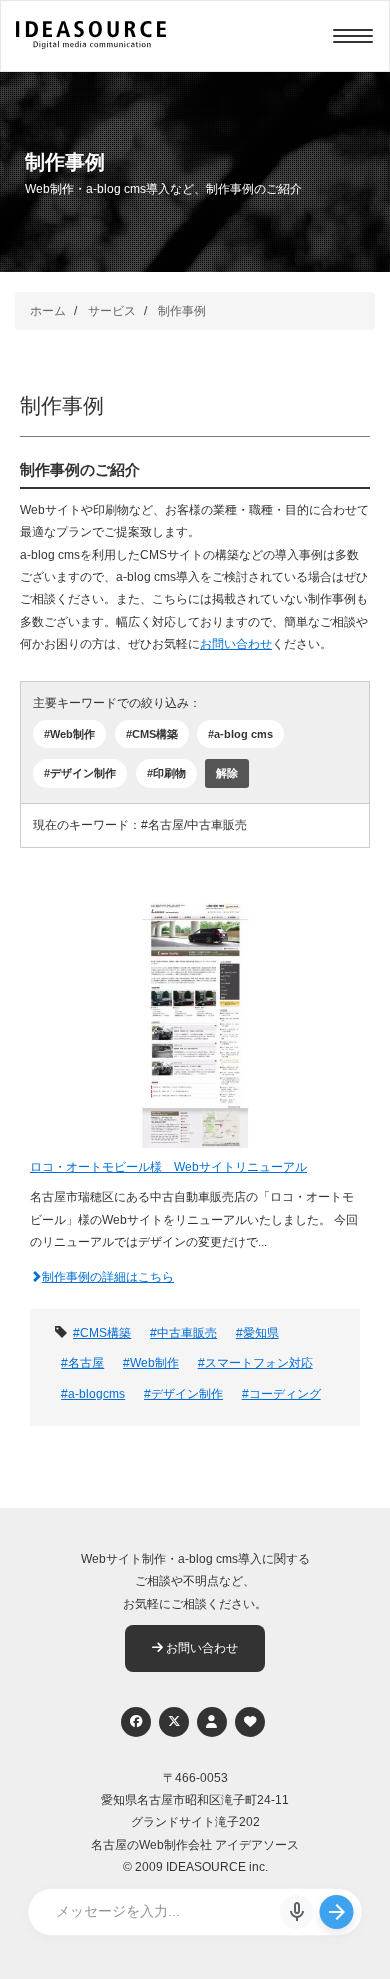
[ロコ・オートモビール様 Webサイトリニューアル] (195, 1025)
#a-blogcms (93, 1394)
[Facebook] (136, 1722)
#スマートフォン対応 (255, 1363)
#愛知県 (257, 1333)
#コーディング (281, 1394)
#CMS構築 (152, 734)
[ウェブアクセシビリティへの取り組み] (250, 1722)
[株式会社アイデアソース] (91, 46)
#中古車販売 (183, 1333)
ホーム (48, 311)
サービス (112, 311)
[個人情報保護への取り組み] (212, 1722)
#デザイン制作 (80, 773)
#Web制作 (69, 734)
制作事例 (182, 311)
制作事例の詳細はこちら (108, 1277)
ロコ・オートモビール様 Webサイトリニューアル (168, 1167)
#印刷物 (166, 773)
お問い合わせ (236, 644)
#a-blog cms (240, 734)
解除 (227, 773)
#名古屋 (82, 1363)
